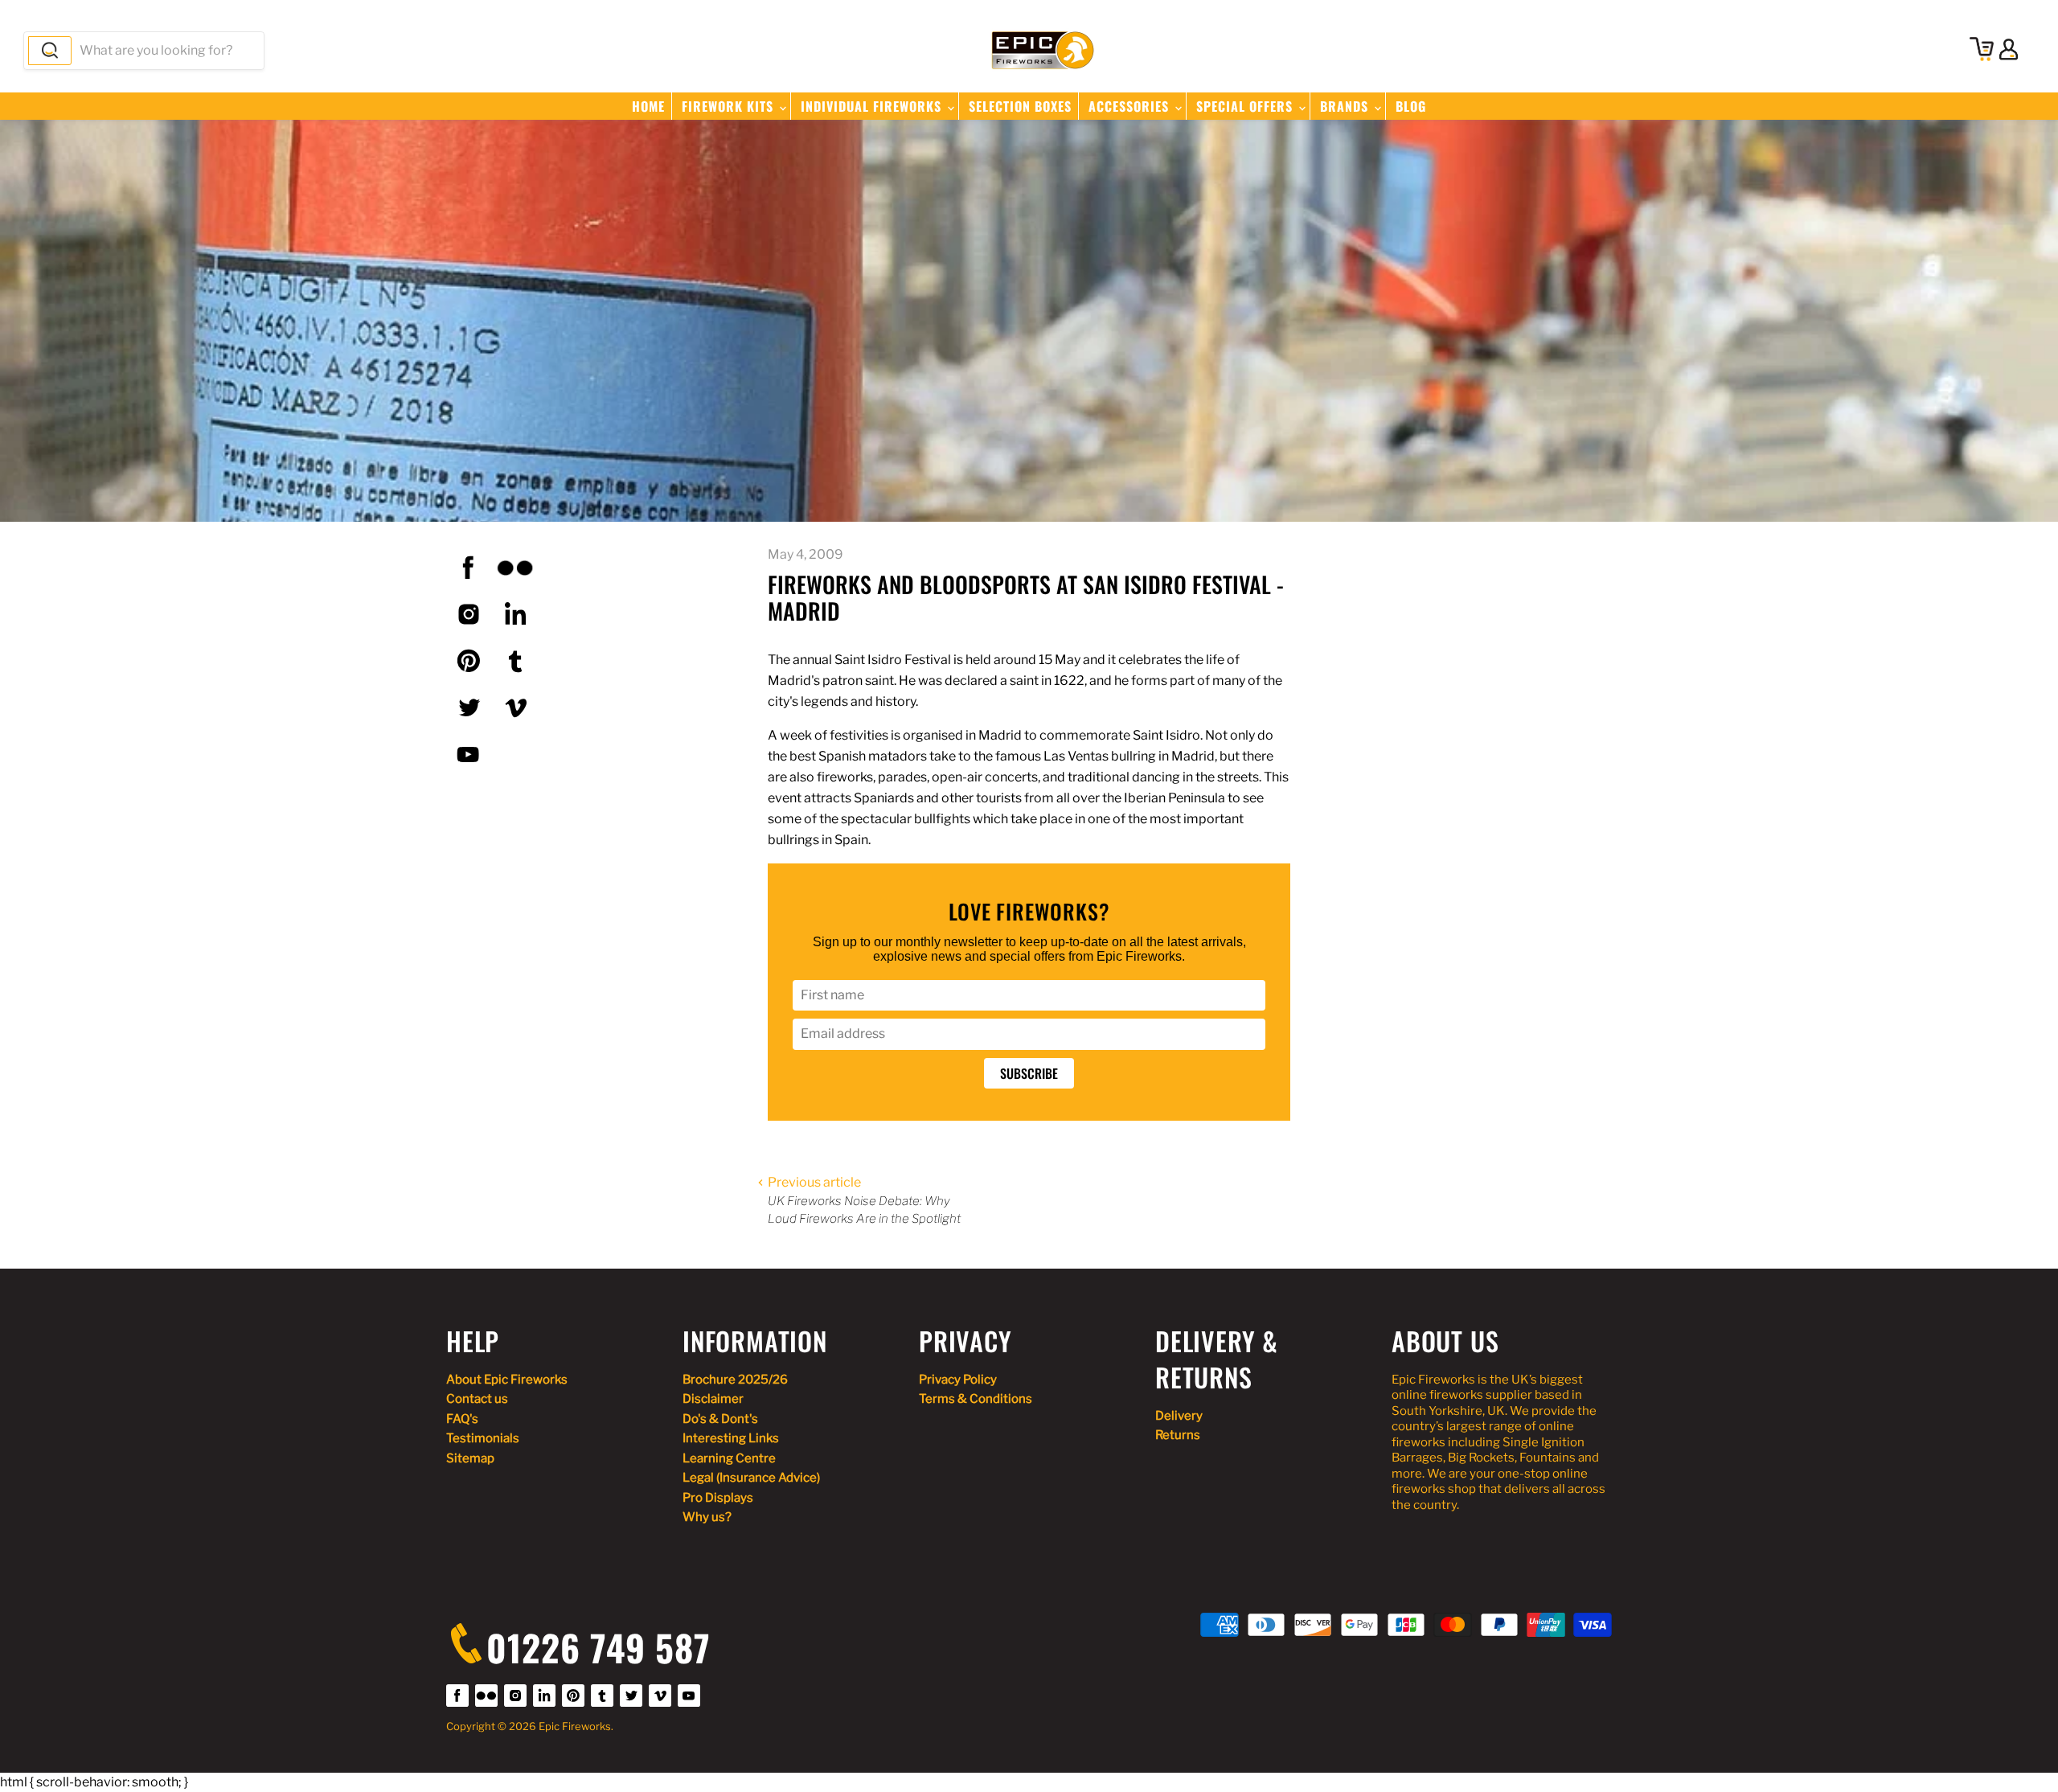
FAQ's (462, 1419)
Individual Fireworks (873, 106)
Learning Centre (729, 1458)
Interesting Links (731, 1438)
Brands (1346, 106)
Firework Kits (730, 106)
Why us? (707, 1517)
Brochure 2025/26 (735, 1380)
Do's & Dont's (720, 1419)
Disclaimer (713, 1399)
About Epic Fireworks (507, 1380)
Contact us (477, 1399)
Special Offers (1246, 106)
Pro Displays (718, 1498)
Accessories (1131, 106)
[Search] (50, 51)
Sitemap (470, 1458)
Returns (1178, 1435)
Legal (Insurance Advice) (751, 1478)
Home (648, 106)
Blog (1411, 106)
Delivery (1179, 1416)
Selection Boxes (1020, 106)
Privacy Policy (958, 1380)
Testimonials (483, 1438)
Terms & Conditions (976, 1399)
